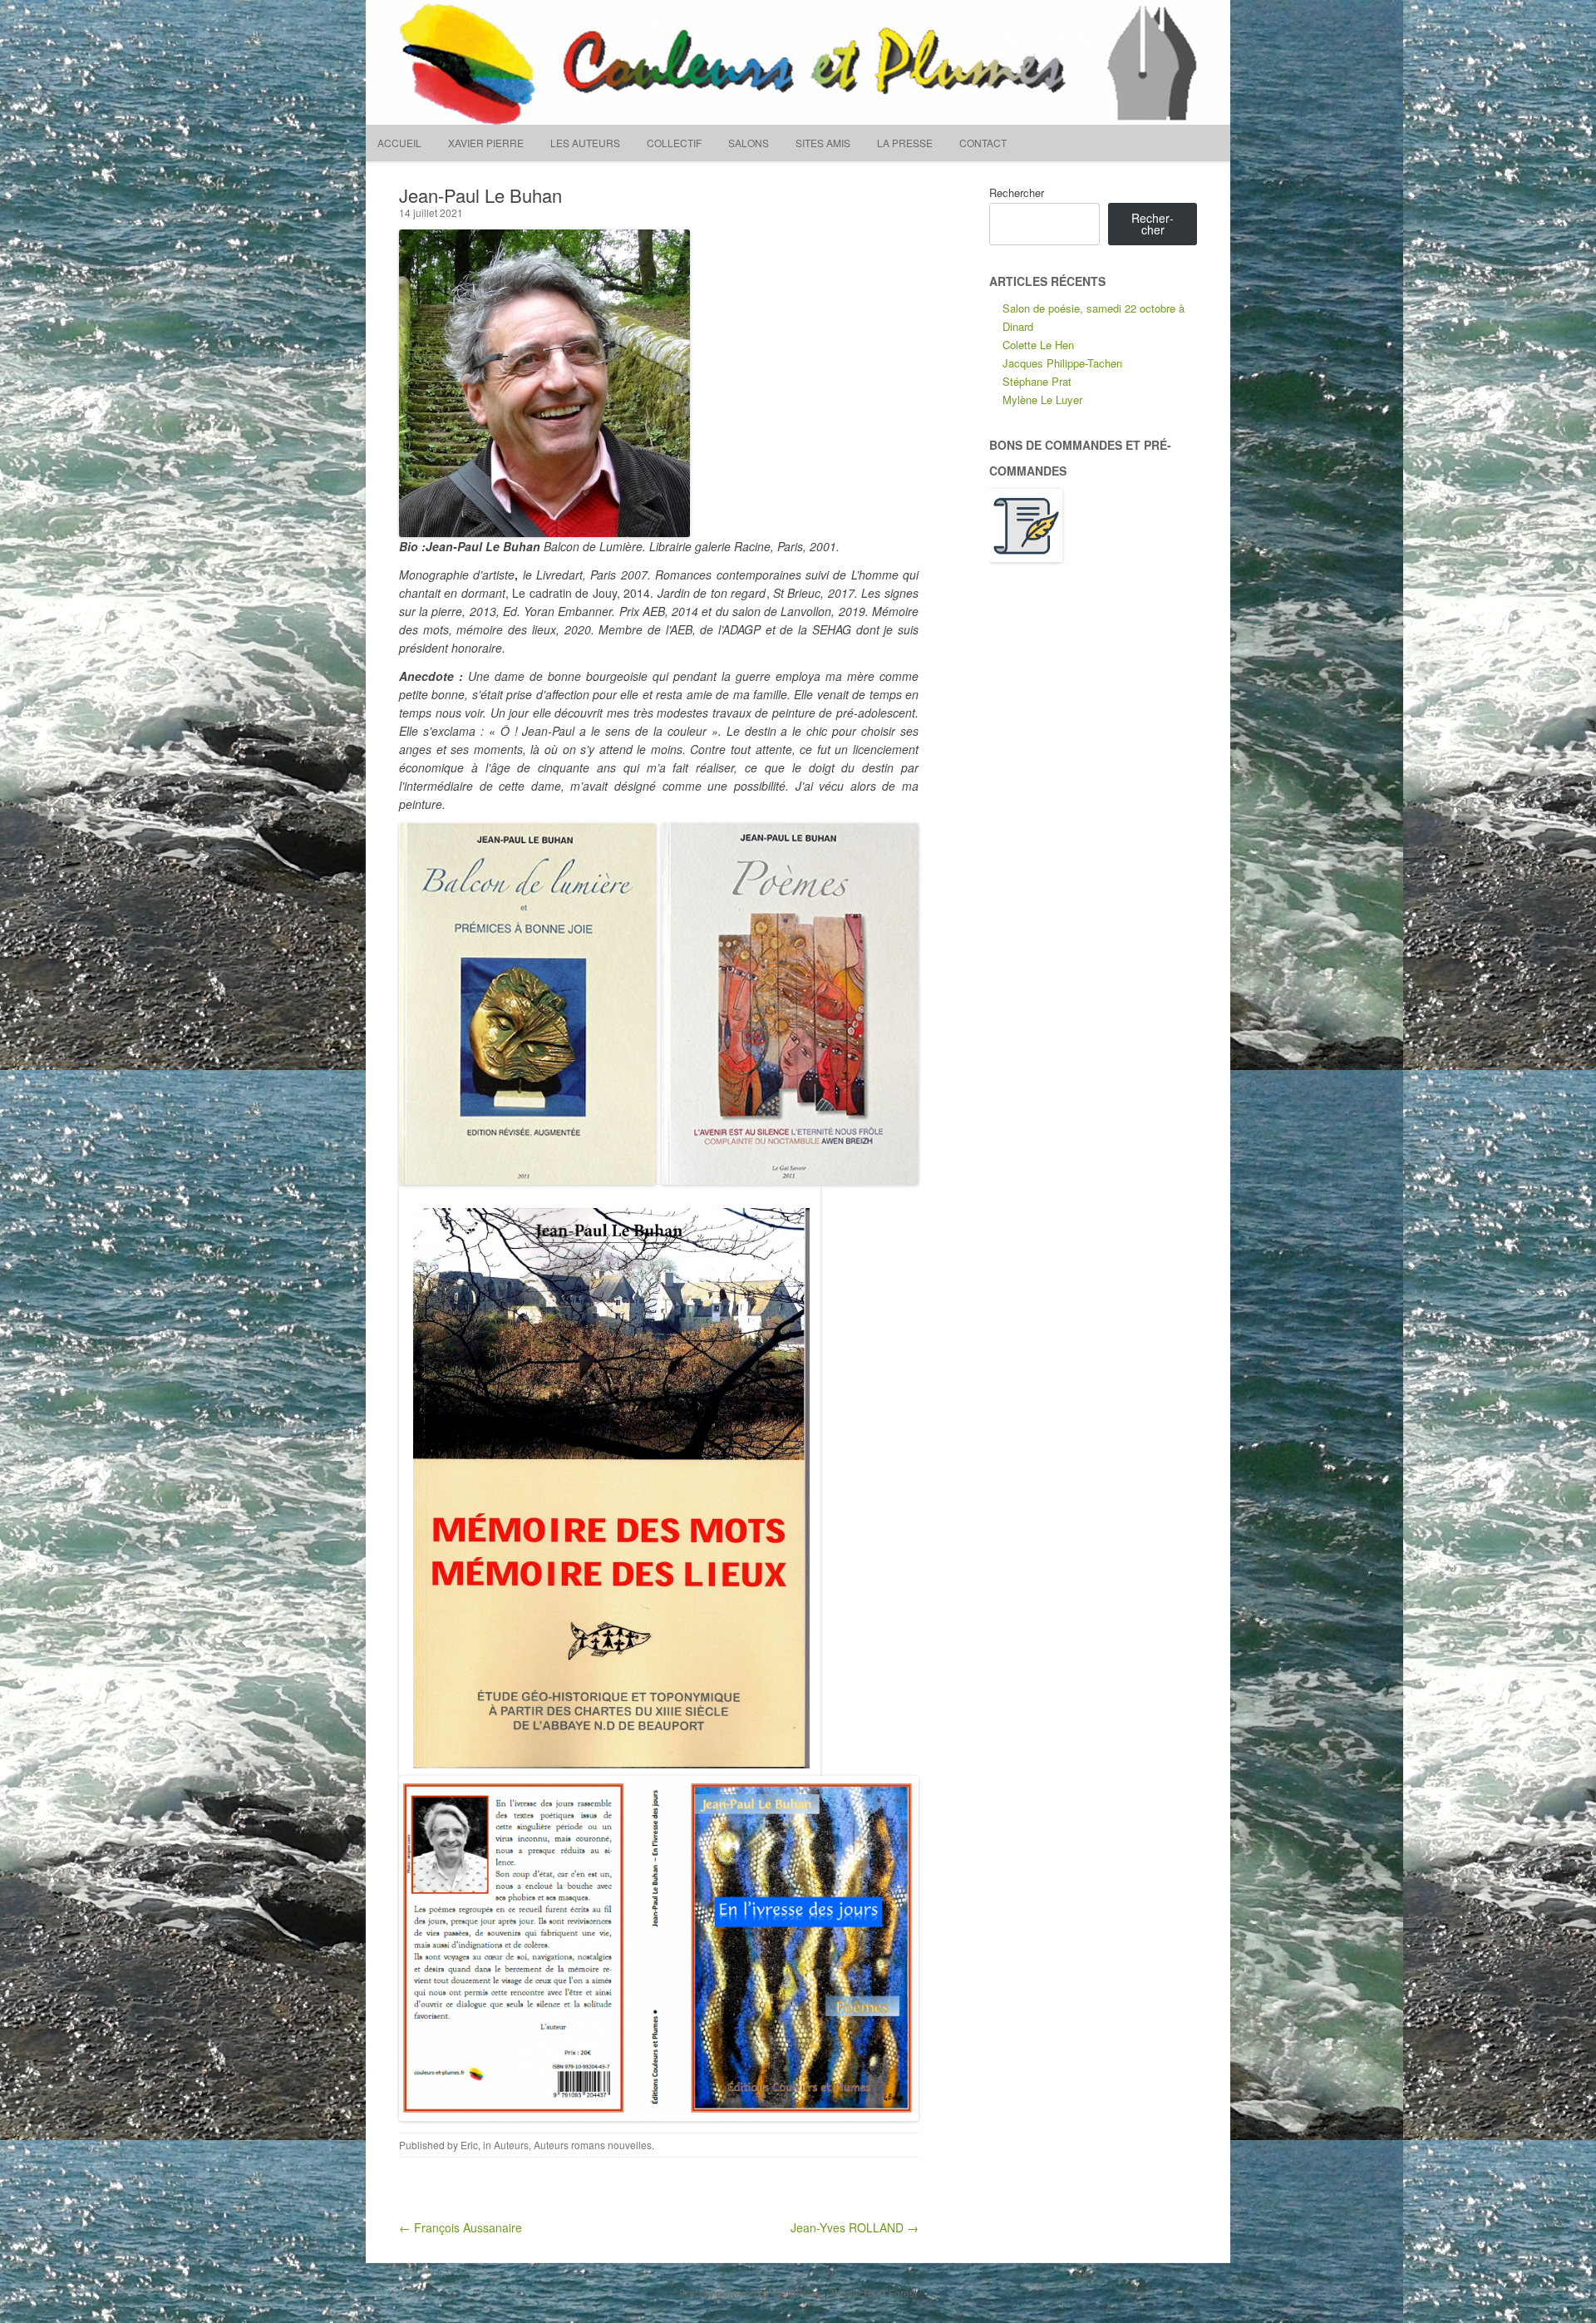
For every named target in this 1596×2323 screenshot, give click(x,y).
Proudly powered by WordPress (751, 2293)
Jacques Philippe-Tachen (1062, 363)
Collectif (674, 143)
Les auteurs (585, 143)
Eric (469, 2145)
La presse (905, 143)
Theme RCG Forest (873, 2293)
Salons (749, 143)
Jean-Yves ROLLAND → (855, 2227)
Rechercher (1017, 192)
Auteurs (511, 2145)
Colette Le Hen (1038, 345)
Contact (983, 143)
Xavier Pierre (486, 143)
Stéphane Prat (1037, 381)
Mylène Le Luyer (1042, 399)
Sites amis (823, 143)
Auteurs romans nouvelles (593, 2145)
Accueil (399, 143)
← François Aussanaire (461, 2227)
